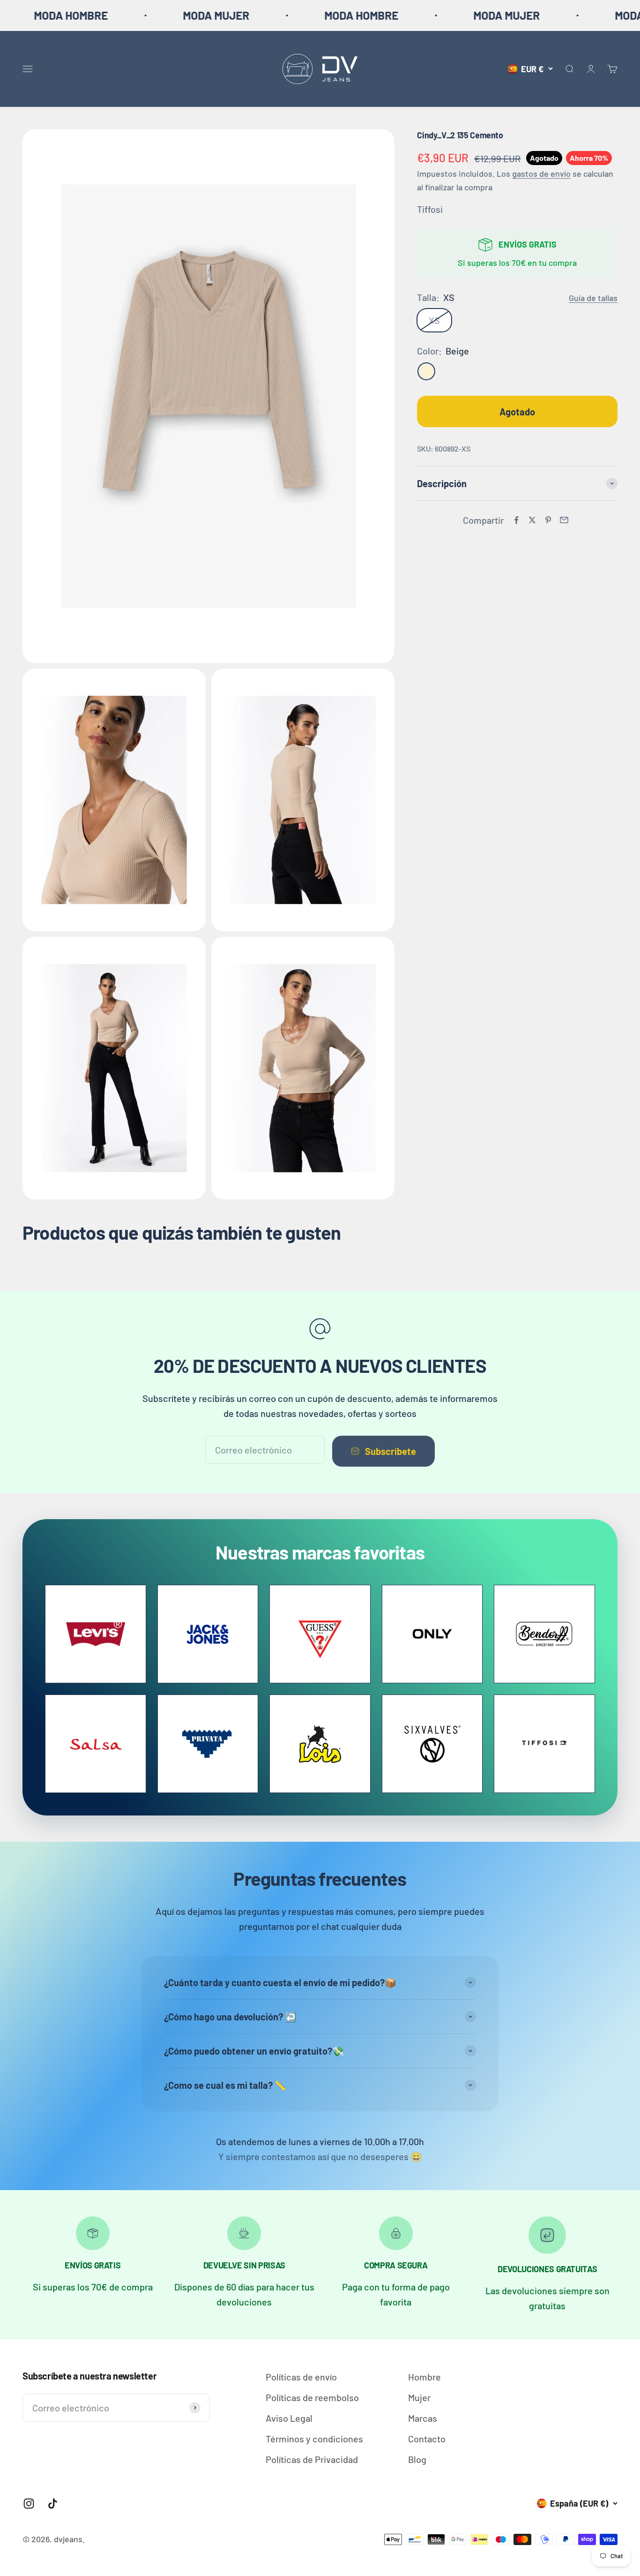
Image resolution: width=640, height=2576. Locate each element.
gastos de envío (541, 173)
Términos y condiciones (314, 2439)
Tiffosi (430, 209)
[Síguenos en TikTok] (53, 2504)
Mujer (419, 2397)
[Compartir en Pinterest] (548, 520)
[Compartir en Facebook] (516, 520)
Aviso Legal (289, 2418)
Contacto (427, 2439)
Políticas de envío (301, 2377)
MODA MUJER (135, 15)
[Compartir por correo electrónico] (564, 520)
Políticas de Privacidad (312, 2459)
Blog (417, 2459)
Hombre (424, 2377)
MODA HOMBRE (280, 15)
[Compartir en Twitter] (532, 520)
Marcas (423, 2418)
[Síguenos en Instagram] (29, 2504)
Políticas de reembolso (312, 2397)
